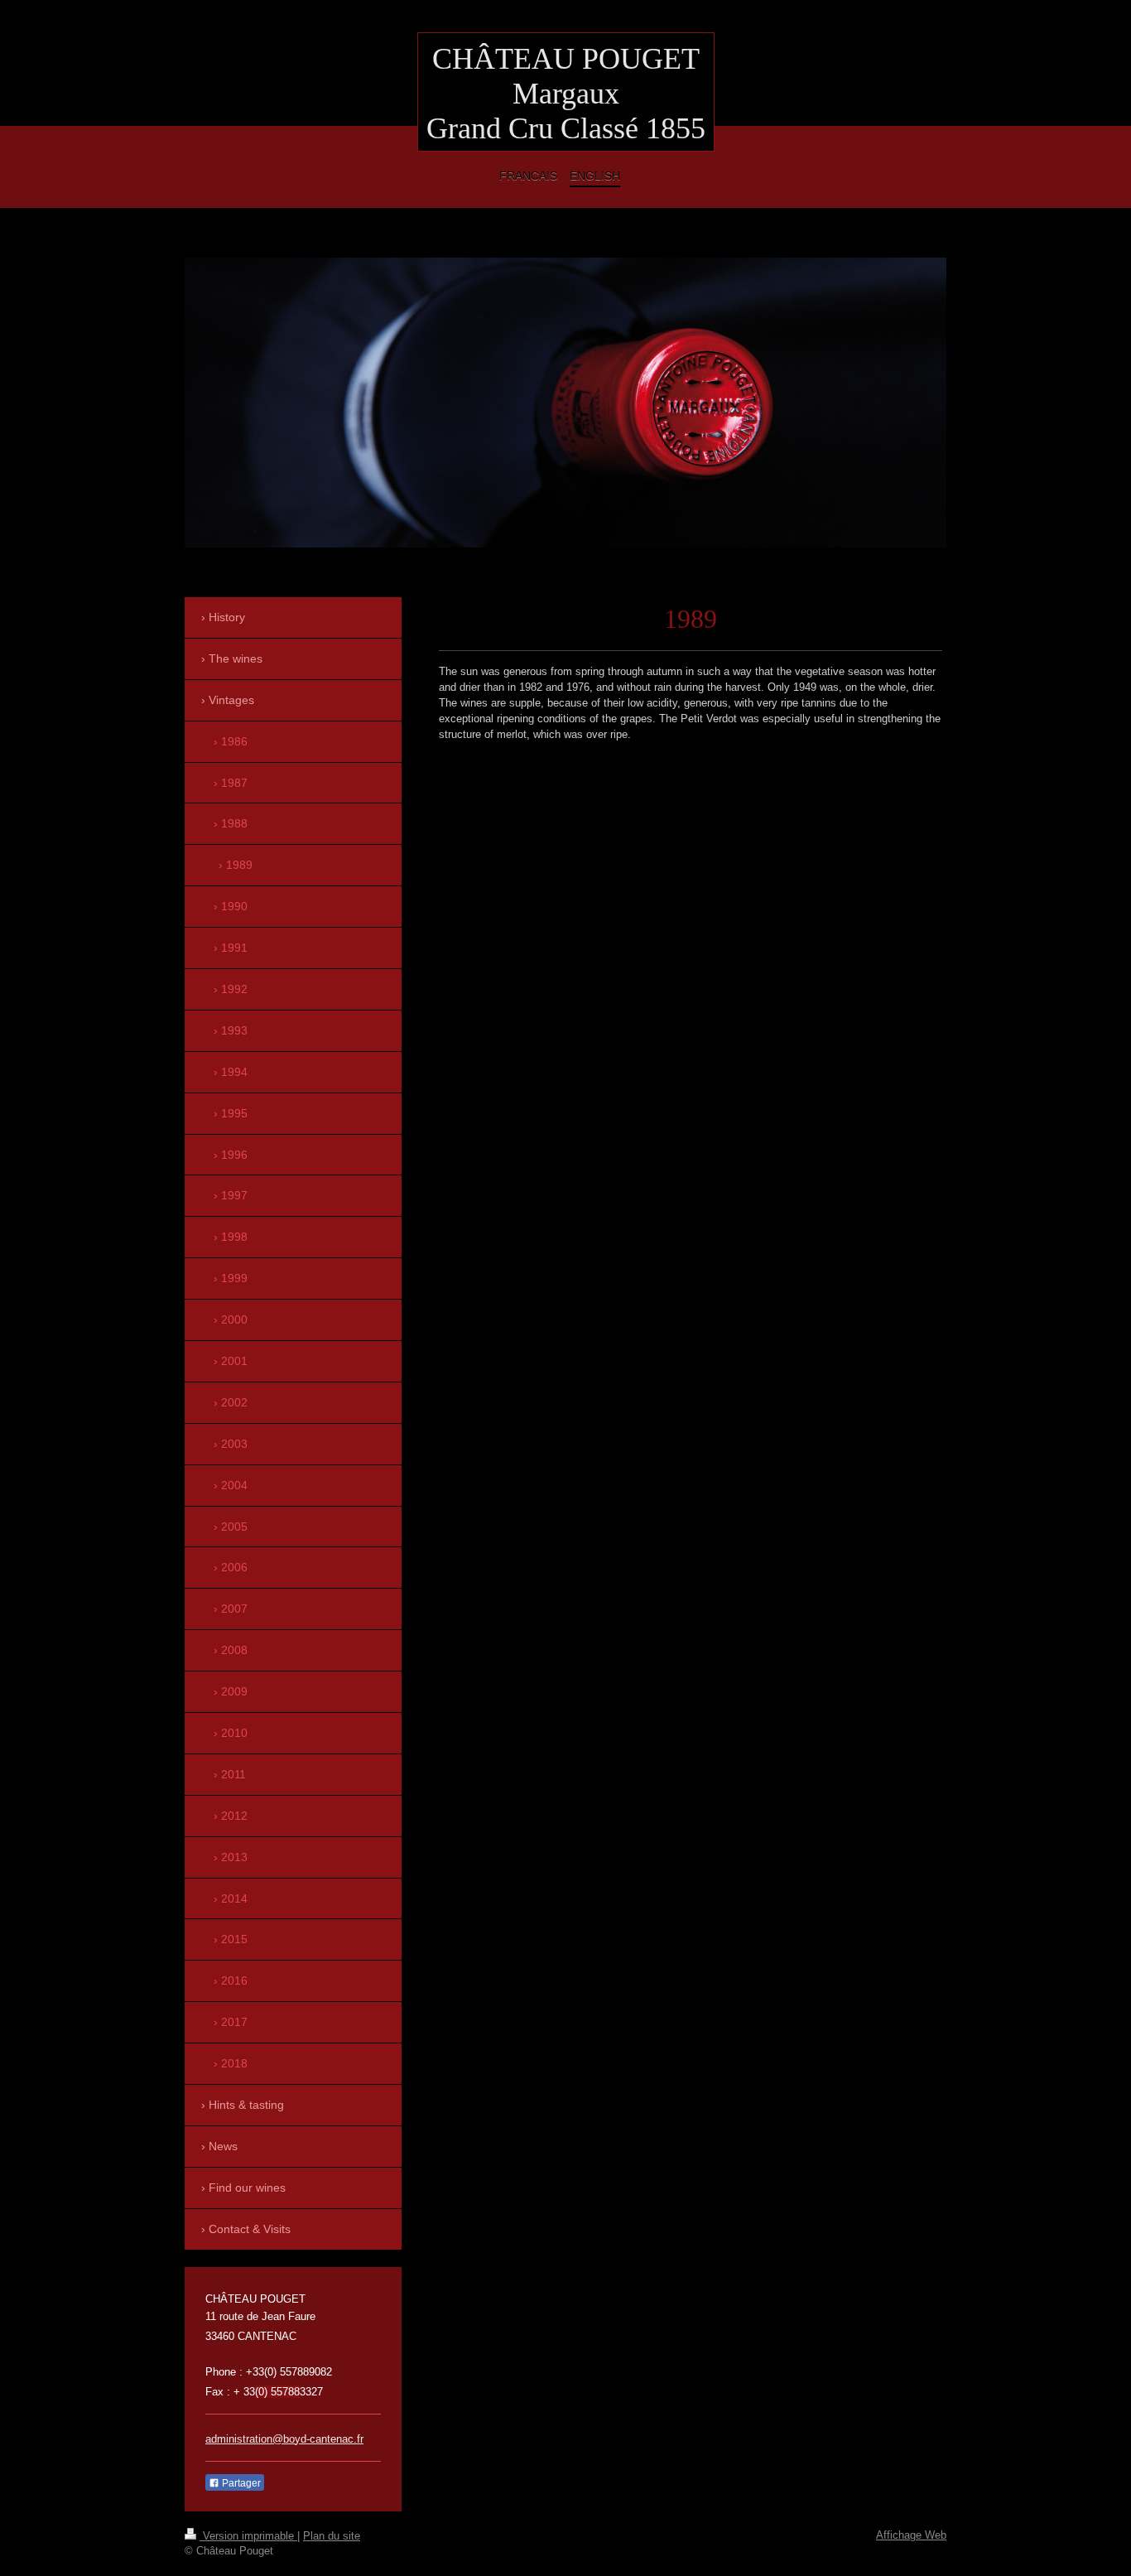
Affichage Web (911, 2535)
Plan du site (332, 2536)
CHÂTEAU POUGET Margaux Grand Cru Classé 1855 (566, 94)
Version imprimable (248, 2536)
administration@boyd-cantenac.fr (284, 2439)
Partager (240, 2483)
